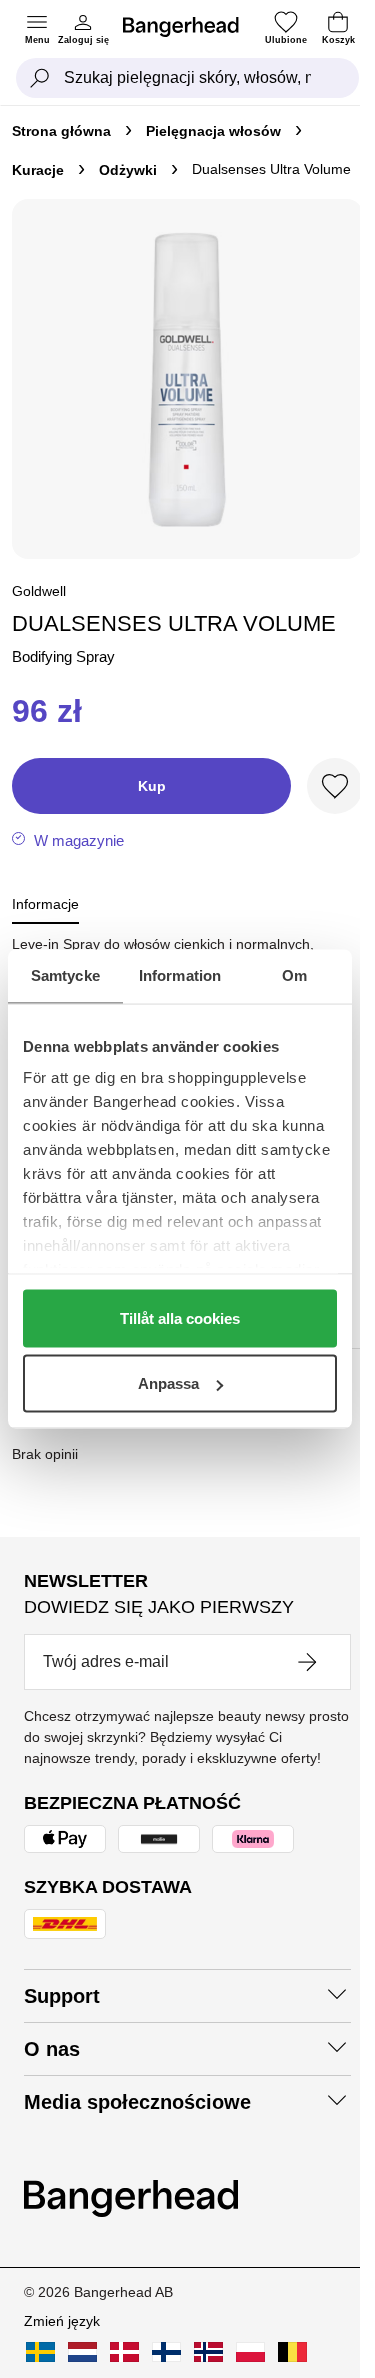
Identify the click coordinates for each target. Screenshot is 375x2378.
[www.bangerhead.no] (208, 2352)
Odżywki (128, 170)
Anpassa (168, 1383)
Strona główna (61, 131)
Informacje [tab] (45, 904)
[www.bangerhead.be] (292, 2352)
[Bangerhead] (189, 27)
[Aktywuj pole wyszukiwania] (40, 78)
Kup (152, 786)
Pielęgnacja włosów (213, 131)
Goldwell (39, 591)
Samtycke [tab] (65, 975)
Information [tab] (180, 975)
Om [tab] (294, 975)
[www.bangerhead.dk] (124, 2352)
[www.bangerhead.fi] (166, 2352)
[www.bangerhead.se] (40, 2352)
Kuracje (38, 170)
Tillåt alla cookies (180, 1317)
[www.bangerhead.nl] (82, 2352)
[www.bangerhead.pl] (250, 2352)
